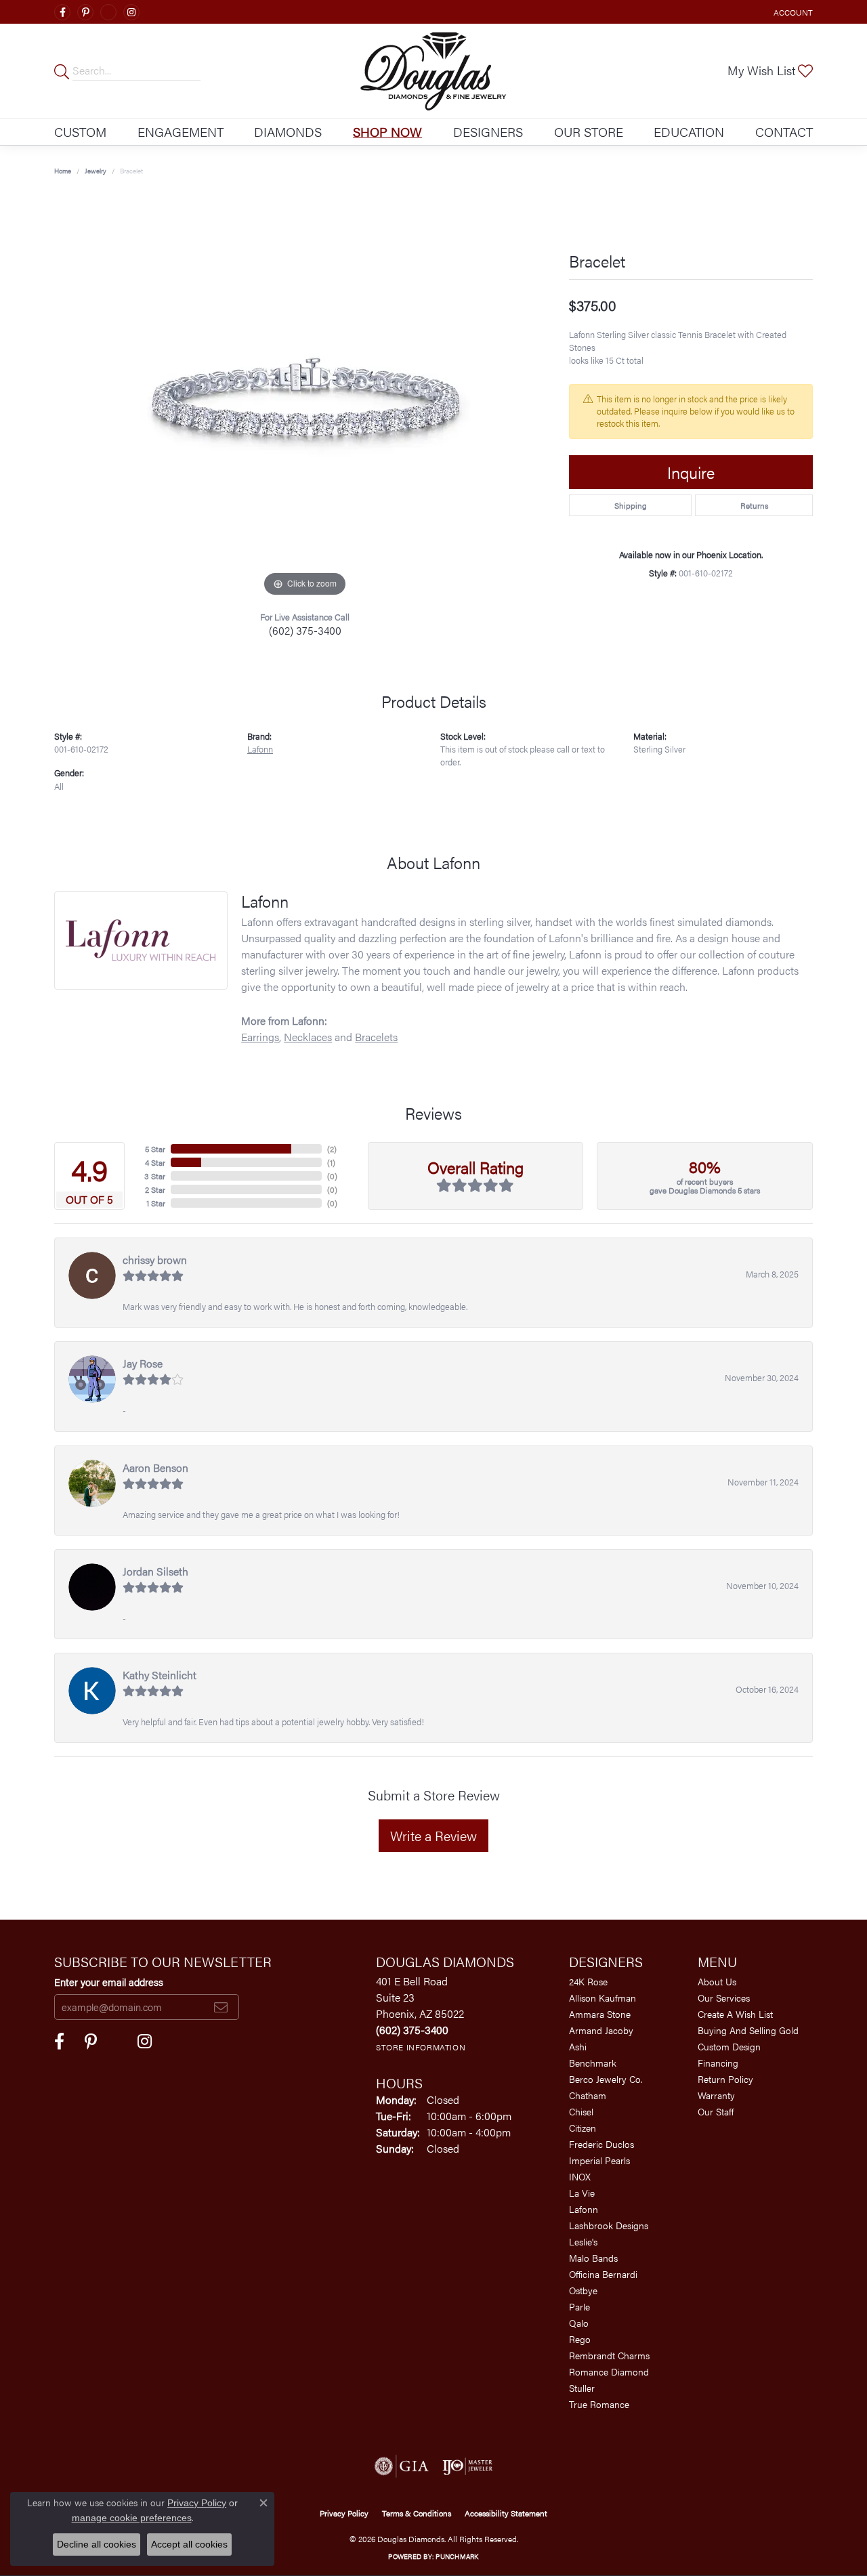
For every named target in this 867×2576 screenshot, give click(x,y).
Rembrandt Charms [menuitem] (609, 2355)
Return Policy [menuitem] (725, 2079)
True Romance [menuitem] (599, 2404)
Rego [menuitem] (580, 2339)
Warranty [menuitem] (716, 2095)
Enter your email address (109, 1982)
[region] (305, 397)
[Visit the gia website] (402, 2466)
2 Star (155, 1189)
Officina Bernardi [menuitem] (603, 2274)
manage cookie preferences (132, 2518)
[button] (792, 12)
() (332, 1149)
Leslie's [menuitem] (583, 2241)
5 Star (155, 1149)
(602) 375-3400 (305, 630)
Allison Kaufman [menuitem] (602, 1998)
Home (63, 171)
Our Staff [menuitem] (716, 2111)
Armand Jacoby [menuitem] (601, 2030)
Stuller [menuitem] (582, 2388)
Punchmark (457, 2556)
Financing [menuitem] (718, 2063)
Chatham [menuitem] (588, 2095)
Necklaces (308, 1037)
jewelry (96, 171)
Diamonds (288, 131)
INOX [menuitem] (580, 2176)
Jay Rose (143, 1363)
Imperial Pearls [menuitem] (599, 2160)
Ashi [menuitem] (578, 2046)
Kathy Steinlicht (160, 1675)
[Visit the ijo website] (468, 2466)
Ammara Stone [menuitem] (600, 2014)
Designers (488, 131)
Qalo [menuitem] (579, 2323)
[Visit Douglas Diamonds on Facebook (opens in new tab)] (62, 12)
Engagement (181, 131)
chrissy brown (155, 1260)
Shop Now (387, 131)
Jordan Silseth (155, 1571)
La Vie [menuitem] (582, 2193)
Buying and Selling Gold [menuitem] (748, 2030)
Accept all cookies (189, 2544)
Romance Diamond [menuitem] (609, 2371)
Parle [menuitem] (579, 2306)
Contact (784, 131)
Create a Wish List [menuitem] (735, 2014)
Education (689, 131)
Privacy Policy (344, 2513)
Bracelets (376, 1037)
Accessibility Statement (506, 2513)
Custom (80, 131)
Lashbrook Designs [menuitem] (609, 2225)
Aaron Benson (155, 1468)
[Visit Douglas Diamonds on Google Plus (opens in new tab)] (108, 12)
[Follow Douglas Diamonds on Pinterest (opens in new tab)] (85, 12)
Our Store (589, 131)
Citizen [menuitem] (583, 2128)
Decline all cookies (97, 2544)
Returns (754, 505)
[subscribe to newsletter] (221, 2007)
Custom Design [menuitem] (729, 2046)
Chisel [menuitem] (581, 2111)
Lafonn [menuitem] (584, 2209)
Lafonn (260, 749)
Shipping (631, 505)
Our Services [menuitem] (724, 1998)
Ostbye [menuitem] (583, 2290)
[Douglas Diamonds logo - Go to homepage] (433, 71)
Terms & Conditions (417, 2513)
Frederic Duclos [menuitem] (601, 2144)
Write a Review (433, 1835)
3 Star (155, 1176)
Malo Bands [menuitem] (593, 2258)
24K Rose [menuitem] (588, 1981)
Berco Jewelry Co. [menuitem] (606, 2079)
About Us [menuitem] (717, 1981)
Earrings (260, 1037)
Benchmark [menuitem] (593, 2063)
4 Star (155, 1162)
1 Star (156, 1203)
